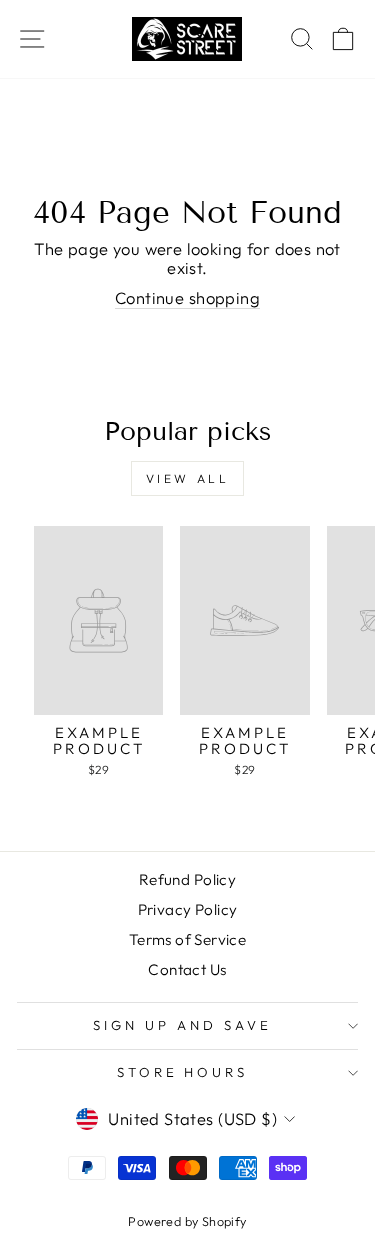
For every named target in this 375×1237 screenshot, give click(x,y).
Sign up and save (182, 1025)
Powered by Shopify (187, 1221)
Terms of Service (188, 939)
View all (188, 478)
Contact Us (187, 969)
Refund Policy (187, 879)
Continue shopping (187, 298)
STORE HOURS (183, 1072)
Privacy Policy (188, 909)
